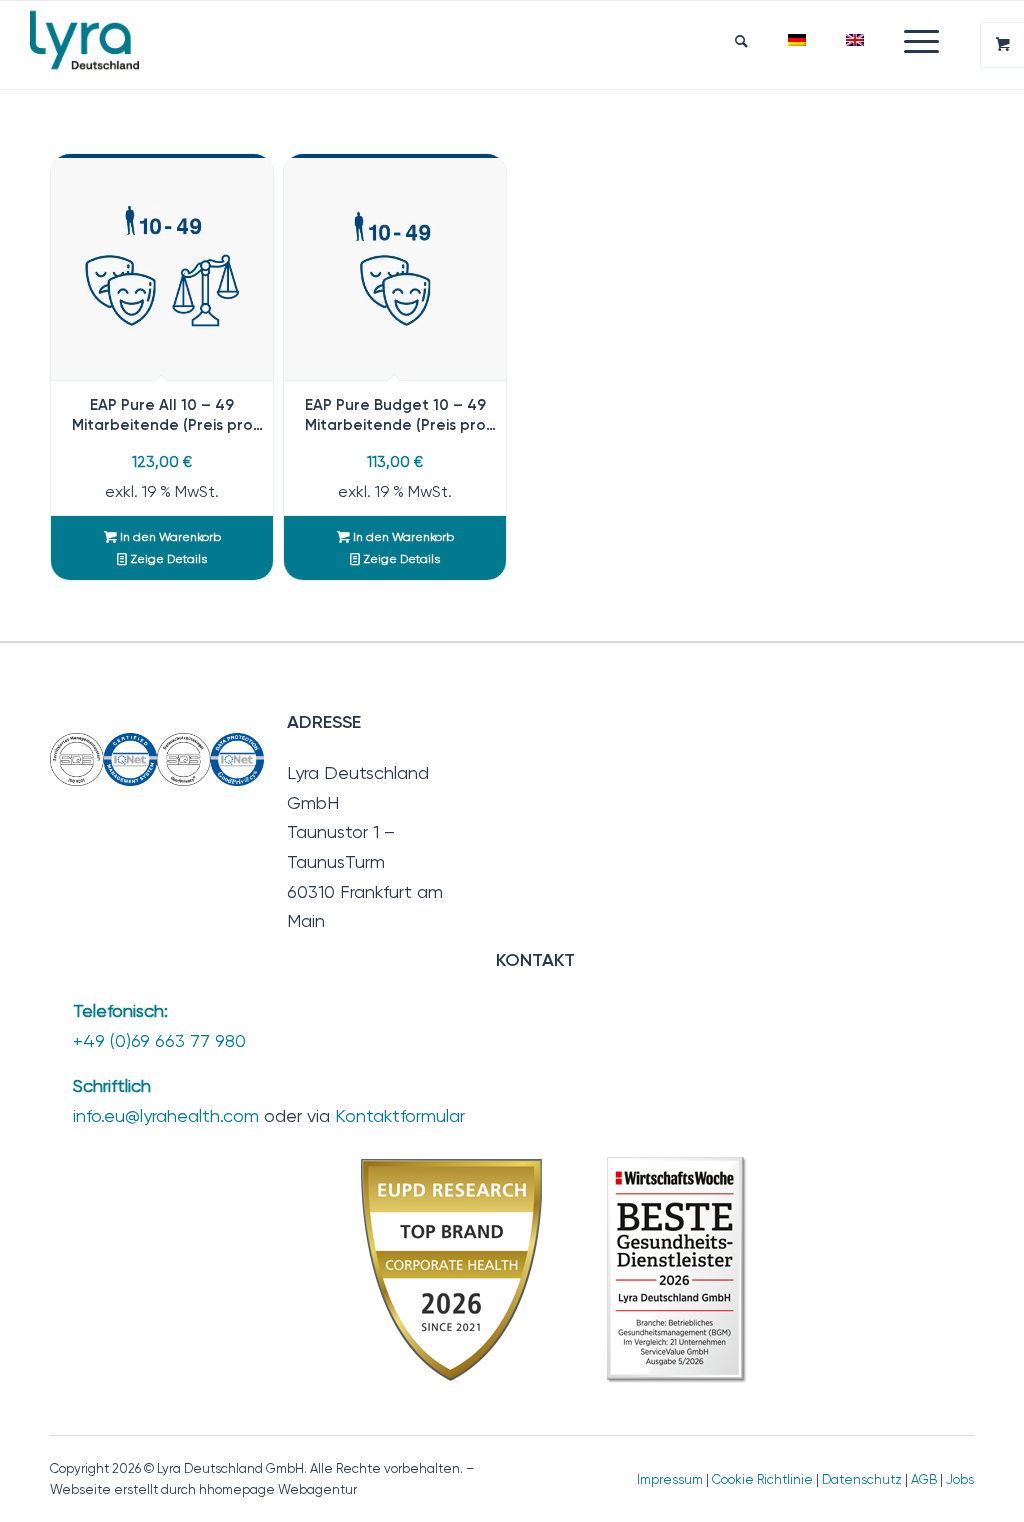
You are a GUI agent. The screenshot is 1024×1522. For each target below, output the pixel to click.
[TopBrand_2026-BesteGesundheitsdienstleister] (555, 1269)
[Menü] (911, 41)
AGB (924, 1479)
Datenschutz (862, 1479)
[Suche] (741, 41)
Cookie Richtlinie (762, 1479)
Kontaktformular (400, 1115)
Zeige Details (167, 559)
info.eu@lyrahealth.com (166, 1115)
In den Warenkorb (169, 537)
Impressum (670, 1479)
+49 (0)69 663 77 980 (159, 1040)
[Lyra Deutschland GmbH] (84, 45)
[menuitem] (741, 41)
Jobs (960, 1479)
